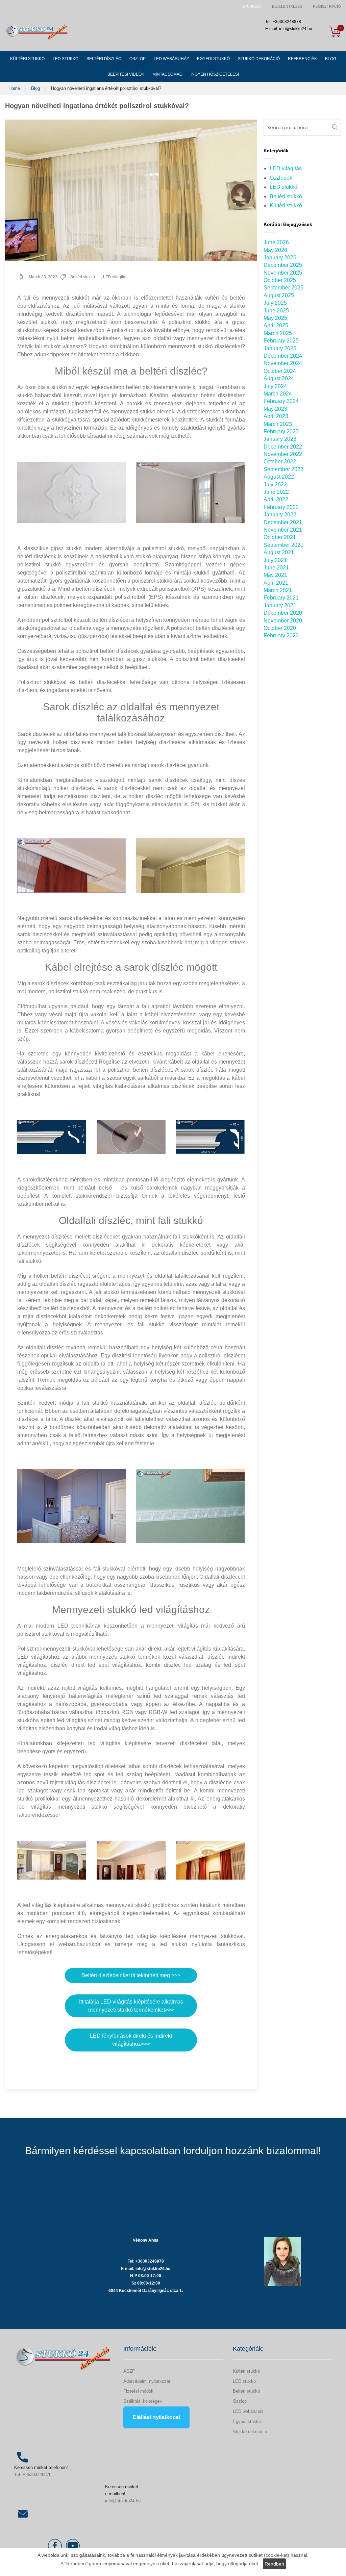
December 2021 (283, 522)
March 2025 (278, 333)
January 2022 (280, 515)
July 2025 (275, 303)
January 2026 (280, 258)
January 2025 (280, 348)
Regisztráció (327, 7)
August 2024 (279, 378)
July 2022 (275, 484)
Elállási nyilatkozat (156, 2417)
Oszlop (240, 2401)
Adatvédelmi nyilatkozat (147, 2381)
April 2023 (276, 416)
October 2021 (280, 537)
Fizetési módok (138, 2391)
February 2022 (281, 507)
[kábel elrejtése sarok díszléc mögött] (131, 1137)
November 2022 (283, 454)
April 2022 (276, 499)
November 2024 (283, 363)
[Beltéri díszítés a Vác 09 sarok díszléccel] (191, 865)
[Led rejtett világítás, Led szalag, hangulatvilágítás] (52, 1860)
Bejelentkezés (287, 7)
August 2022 (279, 477)
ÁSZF (129, 2371)
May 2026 (275, 250)
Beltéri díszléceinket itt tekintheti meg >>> (131, 1975)
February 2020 (281, 635)
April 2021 (276, 583)
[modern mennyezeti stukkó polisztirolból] (191, 492)
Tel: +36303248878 (33, 2475)
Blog (36, 88)
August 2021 (279, 552)
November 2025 (283, 273)
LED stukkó (283, 187)
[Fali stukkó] (72, 1506)
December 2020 (283, 613)
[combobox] (302, 128)
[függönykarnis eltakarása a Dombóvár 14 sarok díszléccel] (72, 865)
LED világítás (115, 277)
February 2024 (281, 401)
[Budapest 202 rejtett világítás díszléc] (210, 1137)
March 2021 (278, 590)
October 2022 (280, 462)
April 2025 (276, 325)
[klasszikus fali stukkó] (72, 492)
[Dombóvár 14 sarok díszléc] (52, 1137)
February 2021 (281, 598)
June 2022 (276, 492)
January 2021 (280, 605)
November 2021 (283, 530)
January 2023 (280, 439)
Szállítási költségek (143, 2401)
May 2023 (275, 409)
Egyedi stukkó (247, 2421)
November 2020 (283, 621)
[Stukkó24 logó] (37, 32)
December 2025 (283, 265)
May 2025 (275, 318)
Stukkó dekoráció (250, 2432)
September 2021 (283, 545)
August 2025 (279, 295)
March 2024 (278, 394)
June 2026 (276, 242)
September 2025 (283, 288)
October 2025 (280, 280)
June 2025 (276, 311)
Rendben (274, 2564)
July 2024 (275, 386)
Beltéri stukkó (83, 277)
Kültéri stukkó (286, 206)
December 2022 (283, 447)
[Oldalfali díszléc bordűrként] (191, 1506)
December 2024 (283, 356)
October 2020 (280, 628)
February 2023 (281, 431)
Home (15, 88)
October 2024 (280, 371)
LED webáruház (248, 2411)
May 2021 (275, 575)
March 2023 (278, 424)
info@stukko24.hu (123, 2501)
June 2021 (276, 568)
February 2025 (281, 341)
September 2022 (283, 469)
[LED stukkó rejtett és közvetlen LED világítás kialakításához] (210, 1860)
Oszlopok (281, 178)
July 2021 (275, 560)
